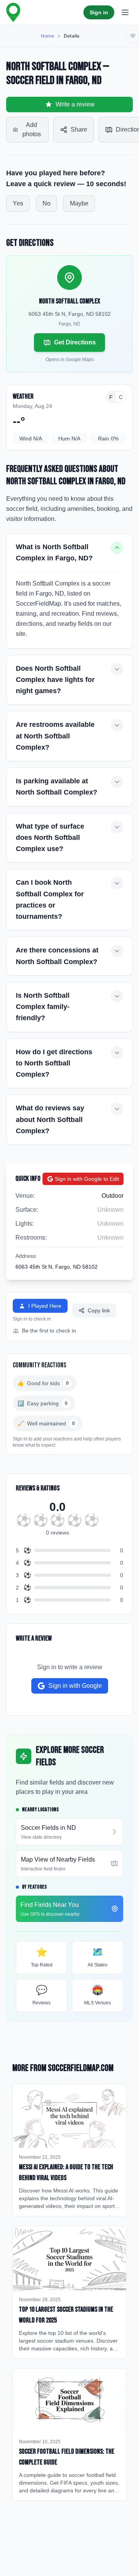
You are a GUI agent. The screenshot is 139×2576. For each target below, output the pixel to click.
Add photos (32, 129)
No (47, 203)
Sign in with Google (75, 1686)
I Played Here (45, 1306)
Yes (18, 203)
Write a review (75, 104)
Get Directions (75, 342)
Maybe (79, 203)
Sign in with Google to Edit (87, 1179)
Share (79, 129)
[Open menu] (125, 12)
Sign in (99, 12)
